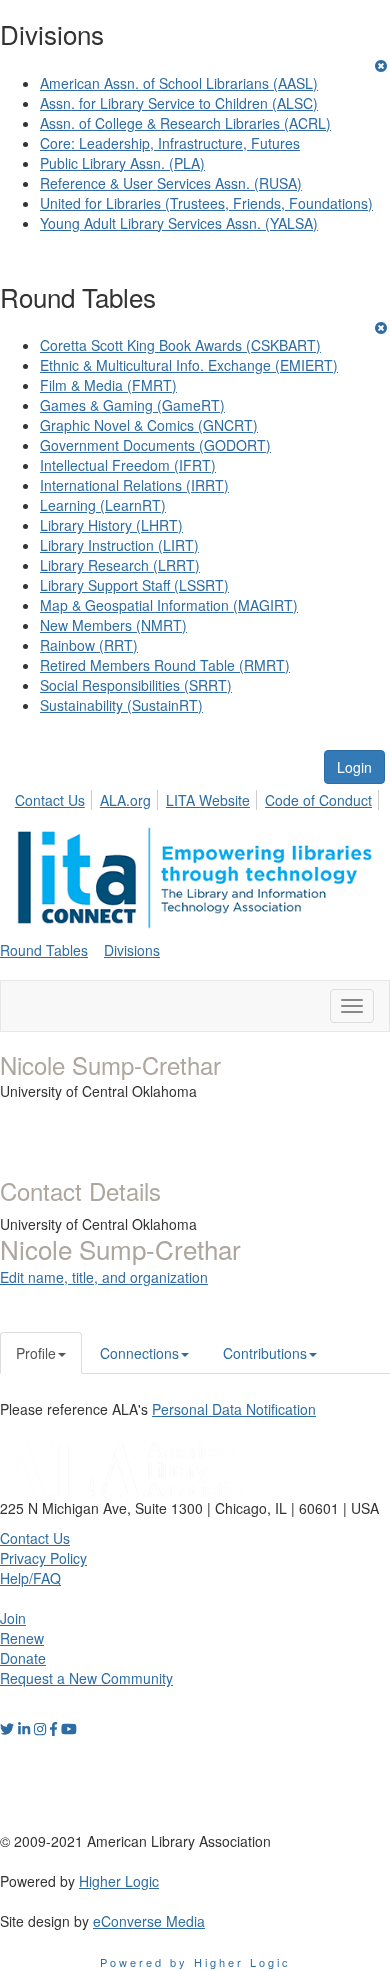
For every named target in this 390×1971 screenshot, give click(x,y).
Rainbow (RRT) (89, 645)
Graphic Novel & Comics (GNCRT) (149, 425)
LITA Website (208, 800)
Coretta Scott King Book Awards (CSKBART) (180, 345)
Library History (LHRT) (111, 525)
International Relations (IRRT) (134, 485)
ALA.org (125, 800)
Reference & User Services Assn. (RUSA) (171, 183)
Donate (23, 1658)
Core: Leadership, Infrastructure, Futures (170, 143)
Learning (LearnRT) (103, 505)
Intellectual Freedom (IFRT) (128, 465)
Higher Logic (119, 1881)
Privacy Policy (43, 1558)
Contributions (265, 1353)
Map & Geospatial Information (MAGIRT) (169, 605)
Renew (22, 1638)
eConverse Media (149, 1921)
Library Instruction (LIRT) (119, 545)
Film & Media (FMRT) (108, 385)
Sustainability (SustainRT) (121, 705)
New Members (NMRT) (113, 625)
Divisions (132, 950)
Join (13, 1618)
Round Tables (44, 950)
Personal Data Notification (234, 1409)
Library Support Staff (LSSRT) (134, 585)
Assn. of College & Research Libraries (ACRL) (185, 123)
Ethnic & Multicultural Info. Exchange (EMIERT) (189, 365)
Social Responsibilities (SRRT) (136, 685)
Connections (139, 1353)
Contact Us (50, 800)
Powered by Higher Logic (195, 1962)
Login (354, 767)
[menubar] (199, 797)
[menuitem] (55, 797)
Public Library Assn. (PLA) (122, 163)
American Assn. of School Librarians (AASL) (179, 83)
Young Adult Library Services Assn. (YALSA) (179, 223)
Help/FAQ (30, 1578)
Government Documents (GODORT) (155, 445)
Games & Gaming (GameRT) (132, 405)
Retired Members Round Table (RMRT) (165, 665)
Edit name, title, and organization (104, 1277)
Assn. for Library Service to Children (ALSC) (179, 103)
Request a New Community (86, 1678)
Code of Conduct (318, 800)
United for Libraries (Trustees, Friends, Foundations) (206, 203)
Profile (36, 1353)
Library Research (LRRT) (120, 565)
